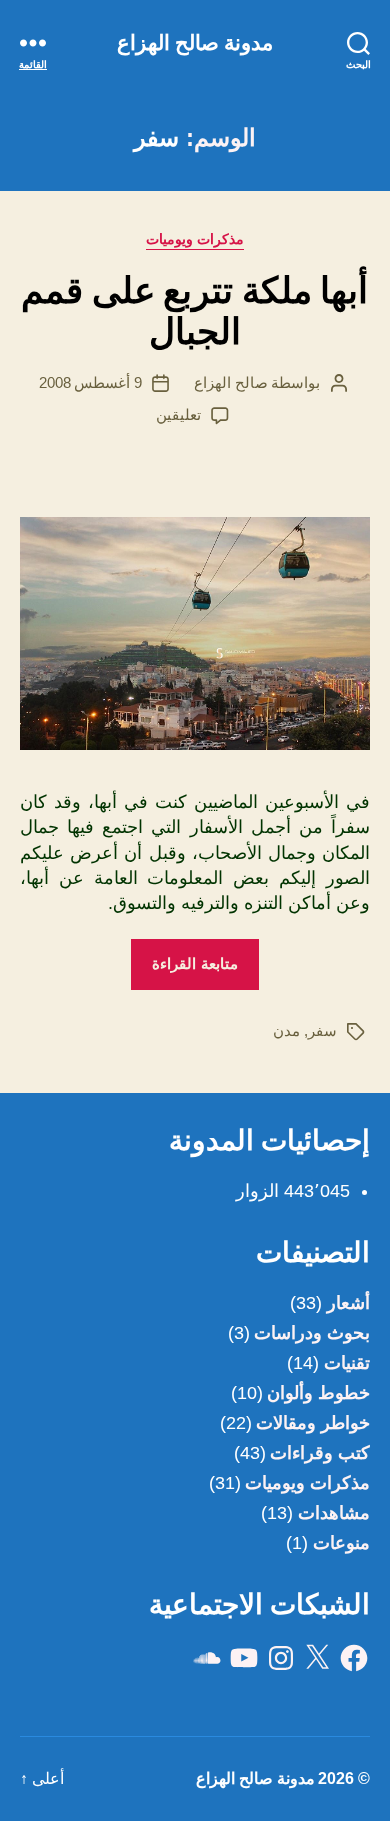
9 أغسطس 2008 (91, 382)
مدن (286, 1030)
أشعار (348, 1303)
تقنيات (347, 1363)
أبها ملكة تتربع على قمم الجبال (194, 311)
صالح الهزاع (231, 382)
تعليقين (178, 414)
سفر (322, 1030)
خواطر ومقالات (313, 1423)
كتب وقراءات (320, 1453)
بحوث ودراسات (312, 1333)
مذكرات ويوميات (195, 239)
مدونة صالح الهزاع (195, 42)
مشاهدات (334, 1513)
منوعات (341, 1543)
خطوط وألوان (318, 1393)
